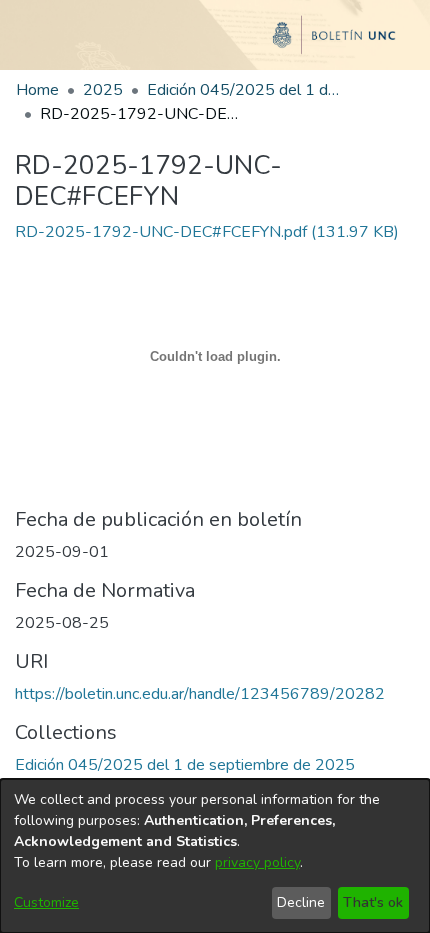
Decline (301, 902)
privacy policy (257, 862)
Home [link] (37, 90)
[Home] (215, 43)
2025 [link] (103, 90)
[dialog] (215, 856)
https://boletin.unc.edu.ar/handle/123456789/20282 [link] (200, 694)
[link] (207, 232)
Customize (46, 902)
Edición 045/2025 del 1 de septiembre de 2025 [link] (247, 90)
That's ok (373, 902)
